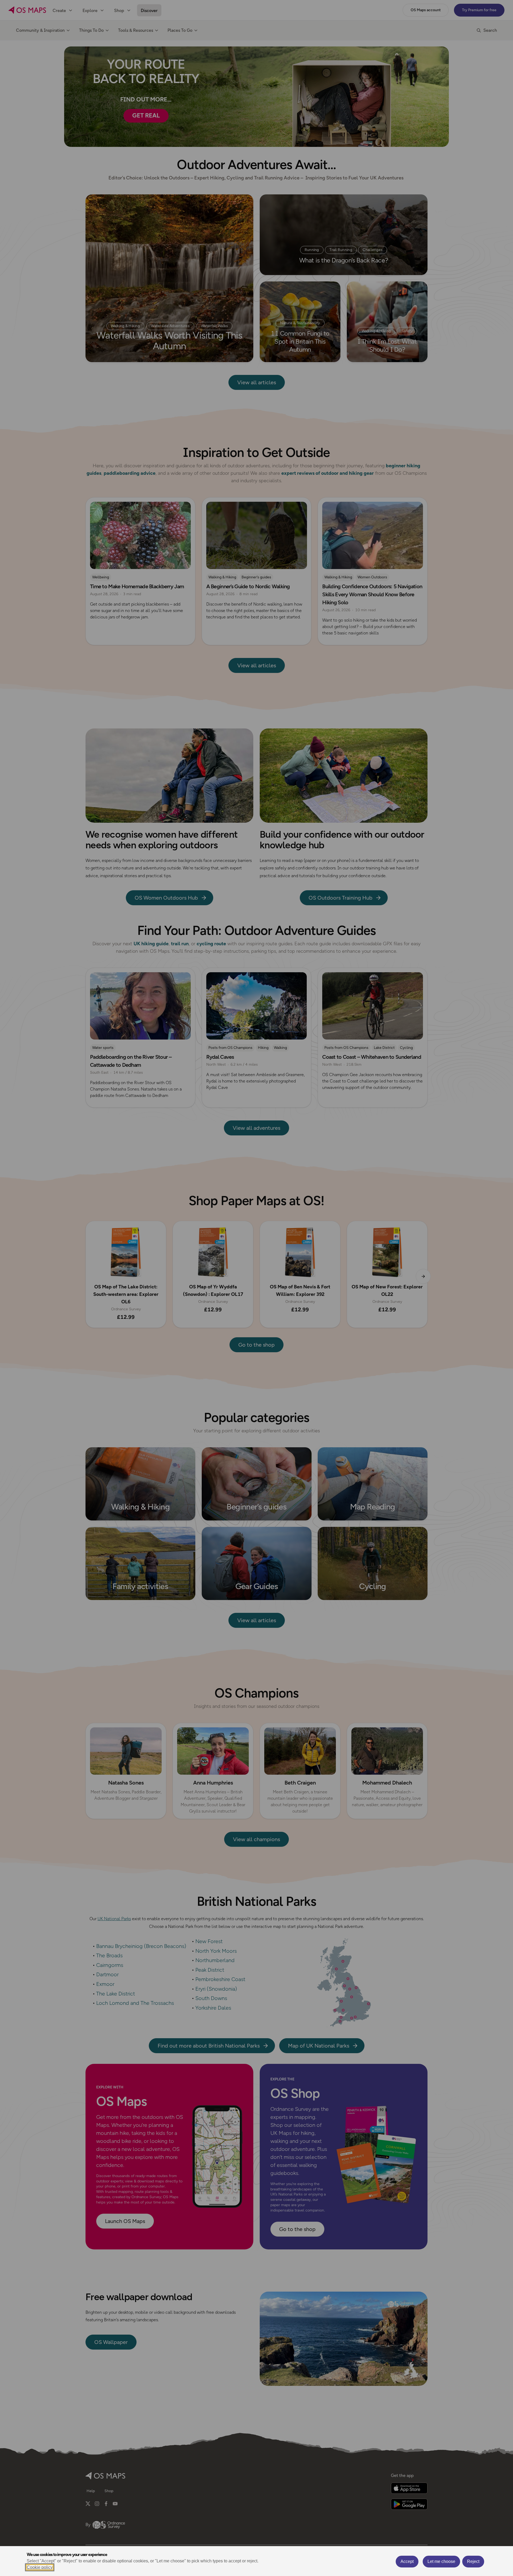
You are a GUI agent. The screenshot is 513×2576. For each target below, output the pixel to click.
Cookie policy (40, 2567)
